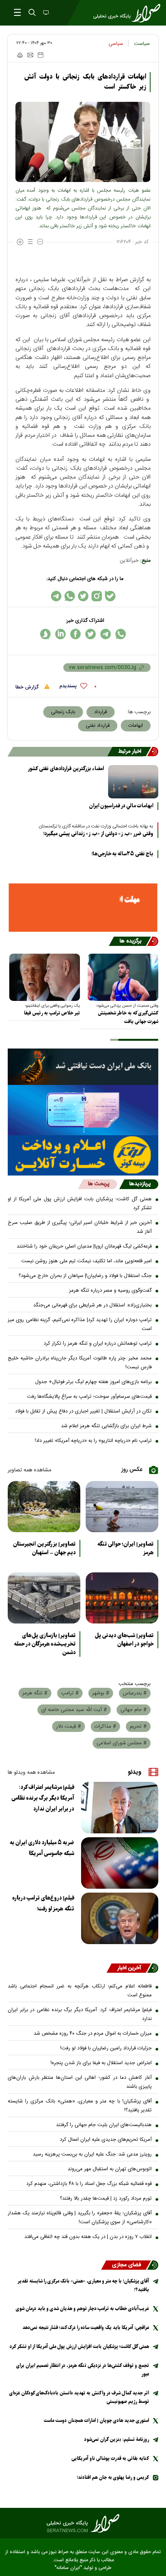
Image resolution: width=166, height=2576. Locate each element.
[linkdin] (60, 634)
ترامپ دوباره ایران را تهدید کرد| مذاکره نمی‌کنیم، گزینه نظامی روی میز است (80, 1324)
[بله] (110, 596)
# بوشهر (101, 1693)
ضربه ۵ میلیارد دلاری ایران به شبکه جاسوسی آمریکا (42, 1848)
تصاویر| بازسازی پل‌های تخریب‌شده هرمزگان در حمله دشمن (45, 1644)
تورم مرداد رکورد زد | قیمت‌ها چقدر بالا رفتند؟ (106, 2198)
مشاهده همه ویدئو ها (31, 1773)
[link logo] (83, 2523)
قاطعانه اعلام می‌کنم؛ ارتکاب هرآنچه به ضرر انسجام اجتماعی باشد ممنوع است (80, 1991)
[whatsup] (121, 634)
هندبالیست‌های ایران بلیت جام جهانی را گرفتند (104, 2125)
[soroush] (45, 634)
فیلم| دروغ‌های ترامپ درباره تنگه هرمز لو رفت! (43, 1903)
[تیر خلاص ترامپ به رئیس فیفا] (45, 977)
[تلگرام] (56, 596)
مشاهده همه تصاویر (30, 1470)
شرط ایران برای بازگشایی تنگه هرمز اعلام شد (106, 1426)
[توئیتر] (83, 596)
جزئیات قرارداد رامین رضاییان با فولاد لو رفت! (106, 2048)
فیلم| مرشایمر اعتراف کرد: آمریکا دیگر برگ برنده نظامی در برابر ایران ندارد (43, 1798)
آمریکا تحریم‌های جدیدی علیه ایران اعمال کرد (106, 2140)
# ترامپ (70, 1693)
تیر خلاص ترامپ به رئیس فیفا (52, 1013)
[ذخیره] (41, 55)
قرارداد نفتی (98, 726)
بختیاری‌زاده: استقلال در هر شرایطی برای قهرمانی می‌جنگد (92, 1305)
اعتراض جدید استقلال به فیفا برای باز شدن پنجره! (101, 2063)
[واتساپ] (70, 596)
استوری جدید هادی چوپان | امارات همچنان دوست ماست (96, 2421)
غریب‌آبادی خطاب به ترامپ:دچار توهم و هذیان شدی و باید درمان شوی (82, 2309)
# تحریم (138, 1726)
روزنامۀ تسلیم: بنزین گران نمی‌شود (117, 2440)
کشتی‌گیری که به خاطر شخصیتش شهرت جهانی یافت (128, 1017)
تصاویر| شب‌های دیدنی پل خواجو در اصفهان (124, 1640)
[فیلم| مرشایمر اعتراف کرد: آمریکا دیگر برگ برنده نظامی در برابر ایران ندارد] (120, 1808)
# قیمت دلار (69, 1726)
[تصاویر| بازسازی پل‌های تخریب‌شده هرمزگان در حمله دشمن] (44, 1598)
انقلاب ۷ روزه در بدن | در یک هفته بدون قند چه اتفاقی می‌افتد (88, 2237)
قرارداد (101, 712)
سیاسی (116, 44)
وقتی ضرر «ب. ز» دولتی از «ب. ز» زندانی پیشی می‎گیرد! (98, 834)
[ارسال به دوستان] (30, 55)
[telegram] (106, 634)
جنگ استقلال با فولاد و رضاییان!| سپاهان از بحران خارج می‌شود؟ (85, 1276)
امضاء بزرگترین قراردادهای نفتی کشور (66, 769)
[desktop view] (45, 13)
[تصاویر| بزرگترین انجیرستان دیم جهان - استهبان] (44, 1507)
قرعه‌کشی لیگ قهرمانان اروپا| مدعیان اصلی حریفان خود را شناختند (84, 1246)
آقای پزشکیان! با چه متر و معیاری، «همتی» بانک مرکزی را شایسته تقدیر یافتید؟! (80, 2106)
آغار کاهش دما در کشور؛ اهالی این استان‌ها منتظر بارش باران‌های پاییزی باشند (80, 2082)
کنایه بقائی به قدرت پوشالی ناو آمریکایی (110, 2458)
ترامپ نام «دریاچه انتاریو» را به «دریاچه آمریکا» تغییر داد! (93, 1441)
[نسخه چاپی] (19, 55)
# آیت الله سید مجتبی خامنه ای (74, 1710)
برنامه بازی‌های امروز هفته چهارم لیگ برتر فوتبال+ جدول (93, 1382)
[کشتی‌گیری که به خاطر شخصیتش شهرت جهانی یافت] (123, 977)
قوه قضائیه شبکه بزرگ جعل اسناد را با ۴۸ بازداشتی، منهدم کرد (89, 2184)
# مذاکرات (105, 1726)
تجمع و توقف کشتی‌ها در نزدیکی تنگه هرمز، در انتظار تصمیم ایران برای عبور (83, 2370)
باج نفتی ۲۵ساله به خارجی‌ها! (122, 854)
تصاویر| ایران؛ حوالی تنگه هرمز (125, 1548)
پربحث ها (99, 1184)
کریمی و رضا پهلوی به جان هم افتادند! (113, 2477)
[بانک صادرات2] (83, 1110)
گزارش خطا (28, 687)
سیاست (142, 44)
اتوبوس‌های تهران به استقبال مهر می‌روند (110, 2169)
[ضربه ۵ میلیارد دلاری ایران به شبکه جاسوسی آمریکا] (120, 1863)
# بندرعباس (135, 1693)
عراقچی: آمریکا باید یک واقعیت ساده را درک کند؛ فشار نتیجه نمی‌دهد (86, 2328)
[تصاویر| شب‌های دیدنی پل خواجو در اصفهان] (122, 1598)
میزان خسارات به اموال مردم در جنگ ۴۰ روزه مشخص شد (93, 2034)
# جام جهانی (134, 1710)
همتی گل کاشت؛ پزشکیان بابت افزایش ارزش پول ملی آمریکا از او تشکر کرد (80, 1204)
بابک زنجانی (63, 712)
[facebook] (75, 634)
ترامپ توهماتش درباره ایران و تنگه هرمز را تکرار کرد (98, 1344)
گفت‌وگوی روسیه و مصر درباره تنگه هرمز (110, 1291)
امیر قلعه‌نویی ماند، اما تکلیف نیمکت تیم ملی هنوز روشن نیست (86, 1261)
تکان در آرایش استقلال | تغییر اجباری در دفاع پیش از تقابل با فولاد (83, 1411)
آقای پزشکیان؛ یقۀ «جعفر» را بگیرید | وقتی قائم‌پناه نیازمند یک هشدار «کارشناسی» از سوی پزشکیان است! (80, 2218)
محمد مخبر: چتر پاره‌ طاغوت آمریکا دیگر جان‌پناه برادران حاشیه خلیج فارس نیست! (80, 1363)
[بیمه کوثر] (83, 1155)
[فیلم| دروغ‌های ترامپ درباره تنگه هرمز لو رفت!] (120, 1918)
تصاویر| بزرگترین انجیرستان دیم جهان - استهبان (44, 1548)
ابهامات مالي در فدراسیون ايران (121, 806)
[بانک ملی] (83, 1067)
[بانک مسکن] (83, 908)
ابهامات (136, 726)
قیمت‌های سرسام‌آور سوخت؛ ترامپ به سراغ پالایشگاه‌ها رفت (89, 1397)
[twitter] (91, 634)
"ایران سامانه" (68, 2568)
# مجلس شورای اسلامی (122, 1743)
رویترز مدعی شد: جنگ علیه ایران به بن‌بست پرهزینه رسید (92, 2154)
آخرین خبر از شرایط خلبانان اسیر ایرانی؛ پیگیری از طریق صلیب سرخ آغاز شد (80, 1227)
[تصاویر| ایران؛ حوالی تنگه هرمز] (122, 1507)
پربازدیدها (140, 1184)
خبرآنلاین (129, 561)
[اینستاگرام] (97, 596)
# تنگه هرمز (35, 1693)
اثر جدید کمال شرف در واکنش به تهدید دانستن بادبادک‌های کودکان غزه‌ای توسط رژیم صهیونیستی (79, 2397)
